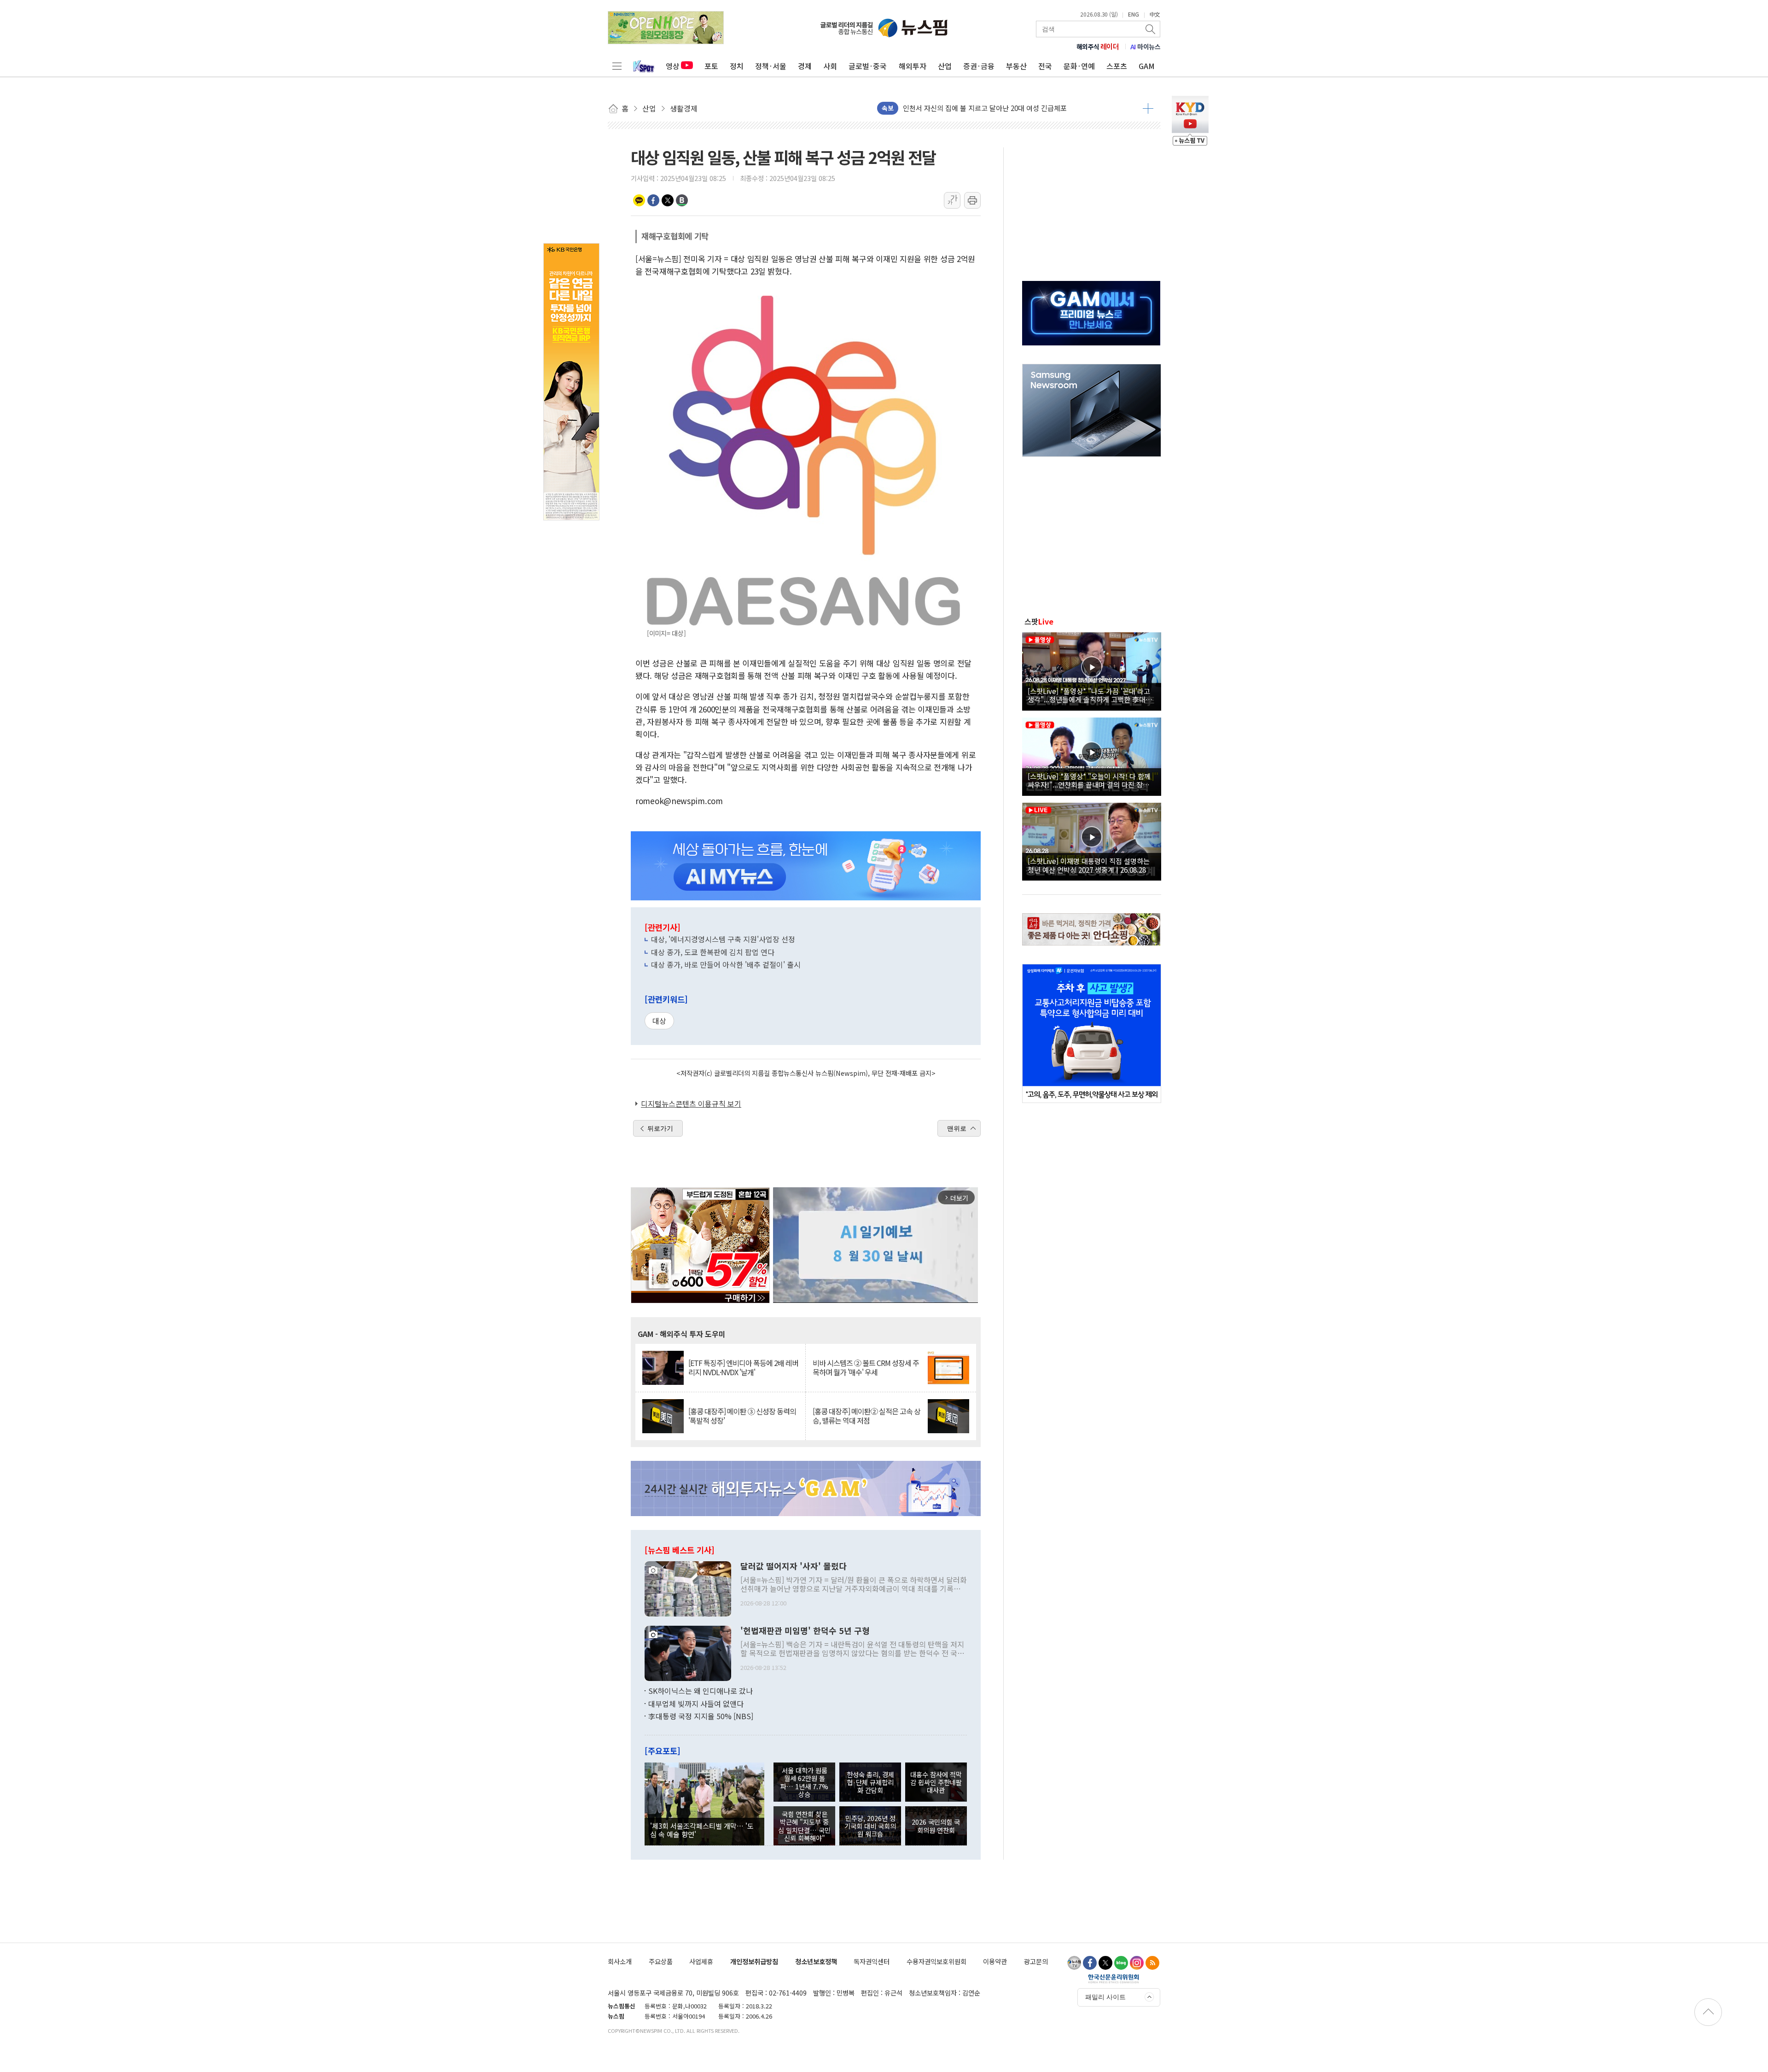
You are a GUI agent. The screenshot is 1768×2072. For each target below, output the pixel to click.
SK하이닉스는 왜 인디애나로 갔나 (701, 1691)
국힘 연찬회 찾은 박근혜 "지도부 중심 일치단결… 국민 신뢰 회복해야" (804, 1826)
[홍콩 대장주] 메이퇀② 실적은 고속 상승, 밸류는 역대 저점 (867, 1416)
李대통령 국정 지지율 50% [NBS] (701, 1716)
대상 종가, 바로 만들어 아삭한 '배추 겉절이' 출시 (726, 964)
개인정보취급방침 (754, 1961)
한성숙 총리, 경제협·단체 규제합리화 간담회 (870, 1782)
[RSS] (1152, 1963)
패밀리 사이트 (1105, 1997)
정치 (737, 66)
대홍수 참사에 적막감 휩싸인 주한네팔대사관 (936, 1782)
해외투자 (913, 66)
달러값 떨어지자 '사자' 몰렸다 (794, 1566)
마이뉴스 (1146, 47)
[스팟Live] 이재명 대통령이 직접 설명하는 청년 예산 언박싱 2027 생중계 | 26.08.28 (1089, 865)
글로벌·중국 (868, 66)
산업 (945, 66)
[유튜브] (1074, 1963)
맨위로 (957, 1128)
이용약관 (995, 1961)
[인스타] (1137, 1963)
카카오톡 (639, 200)
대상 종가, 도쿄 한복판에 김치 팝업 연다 (713, 952)
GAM (1147, 66)
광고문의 (1036, 1961)
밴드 (682, 200)
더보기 (1148, 108)
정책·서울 (771, 66)
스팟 (1039, 621)
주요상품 (661, 1961)
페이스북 (653, 200)
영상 (673, 66)
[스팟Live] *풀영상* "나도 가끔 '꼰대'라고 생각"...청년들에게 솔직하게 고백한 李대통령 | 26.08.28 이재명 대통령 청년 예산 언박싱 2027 (1090, 695)
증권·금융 (979, 66)
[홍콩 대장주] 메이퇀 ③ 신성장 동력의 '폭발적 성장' (742, 1416)
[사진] (688, 1588)
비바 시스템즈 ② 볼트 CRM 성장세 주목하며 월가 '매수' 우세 (866, 1367)
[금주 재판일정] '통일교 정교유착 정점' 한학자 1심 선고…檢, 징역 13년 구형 (1013, 108)
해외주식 (1098, 47)
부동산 (1016, 66)
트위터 (668, 200)
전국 (1045, 66)
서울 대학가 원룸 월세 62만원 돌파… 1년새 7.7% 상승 (804, 1782)
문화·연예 (1079, 66)
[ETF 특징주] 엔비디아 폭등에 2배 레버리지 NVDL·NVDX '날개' (743, 1367)
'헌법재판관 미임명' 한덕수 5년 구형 (805, 1631)
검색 (1151, 29)
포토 (711, 66)
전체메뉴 (617, 66)
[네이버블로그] (1121, 1963)
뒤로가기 (660, 1128)
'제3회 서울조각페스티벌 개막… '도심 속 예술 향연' (702, 1830)
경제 (805, 66)
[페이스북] (1090, 1963)
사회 (830, 66)
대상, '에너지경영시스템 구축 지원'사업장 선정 (723, 939)
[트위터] (1105, 1963)
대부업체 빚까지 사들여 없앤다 (696, 1704)
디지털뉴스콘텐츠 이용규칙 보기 (691, 1103)
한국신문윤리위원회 (1114, 1979)
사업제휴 (701, 1961)
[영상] (1092, 670)
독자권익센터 (872, 1961)
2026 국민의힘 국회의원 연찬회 (936, 1826)
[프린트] (972, 200)
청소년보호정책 (816, 1961)
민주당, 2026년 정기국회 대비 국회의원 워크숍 (870, 1826)
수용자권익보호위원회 (936, 1961)
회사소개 (620, 1961)
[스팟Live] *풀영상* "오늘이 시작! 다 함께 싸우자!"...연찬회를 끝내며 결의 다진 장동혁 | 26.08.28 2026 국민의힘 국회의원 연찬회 (1092, 780)
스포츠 (1117, 66)
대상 (659, 1021)
